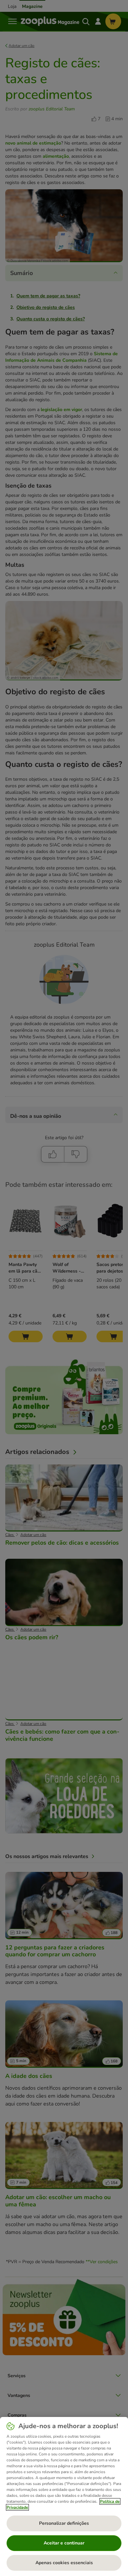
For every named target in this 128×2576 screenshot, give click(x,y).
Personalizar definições (64, 2523)
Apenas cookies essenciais (64, 2563)
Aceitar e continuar (64, 2543)
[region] (64, 2496)
